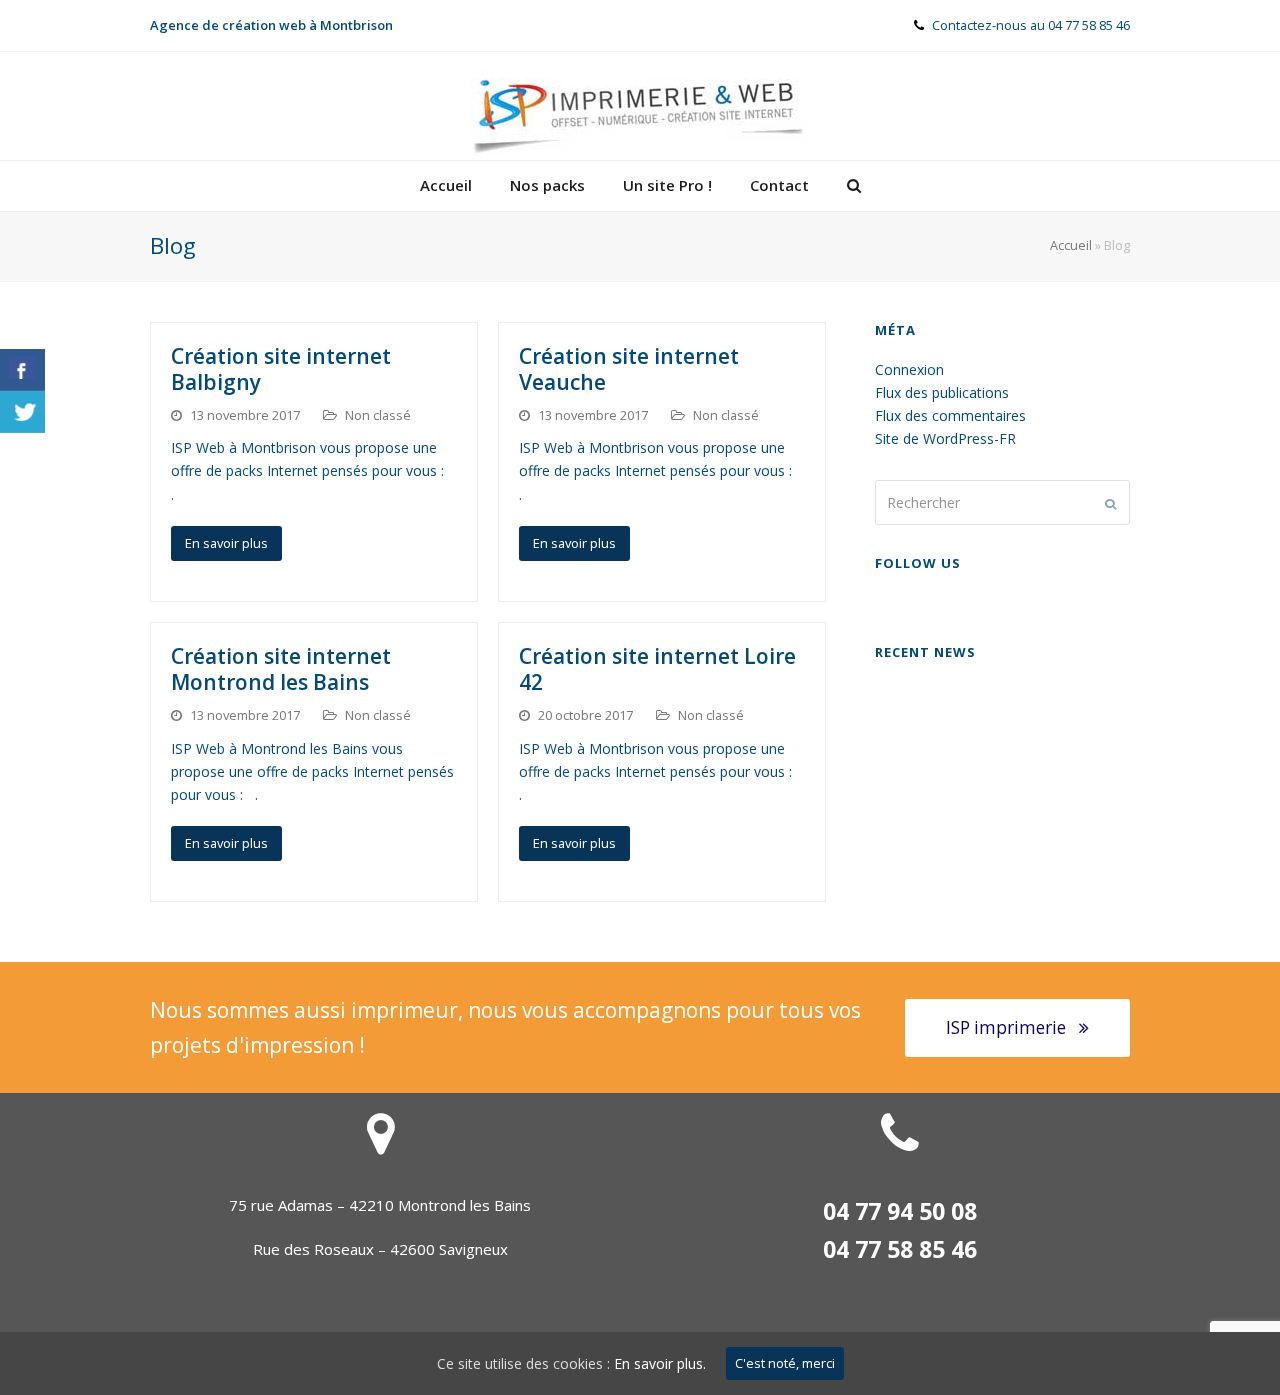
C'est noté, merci (785, 1363)
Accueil (1071, 245)
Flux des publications (942, 392)
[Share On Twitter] (22, 412)
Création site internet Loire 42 (657, 669)
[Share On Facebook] (22, 370)
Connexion (909, 369)
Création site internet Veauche (629, 369)
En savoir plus (226, 543)
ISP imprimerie (1006, 1027)
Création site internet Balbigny (281, 369)
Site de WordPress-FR (945, 438)
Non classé (378, 415)
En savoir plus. (660, 1363)
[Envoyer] (1110, 503)
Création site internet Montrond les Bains (281, 669)
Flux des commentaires (950, 415)
